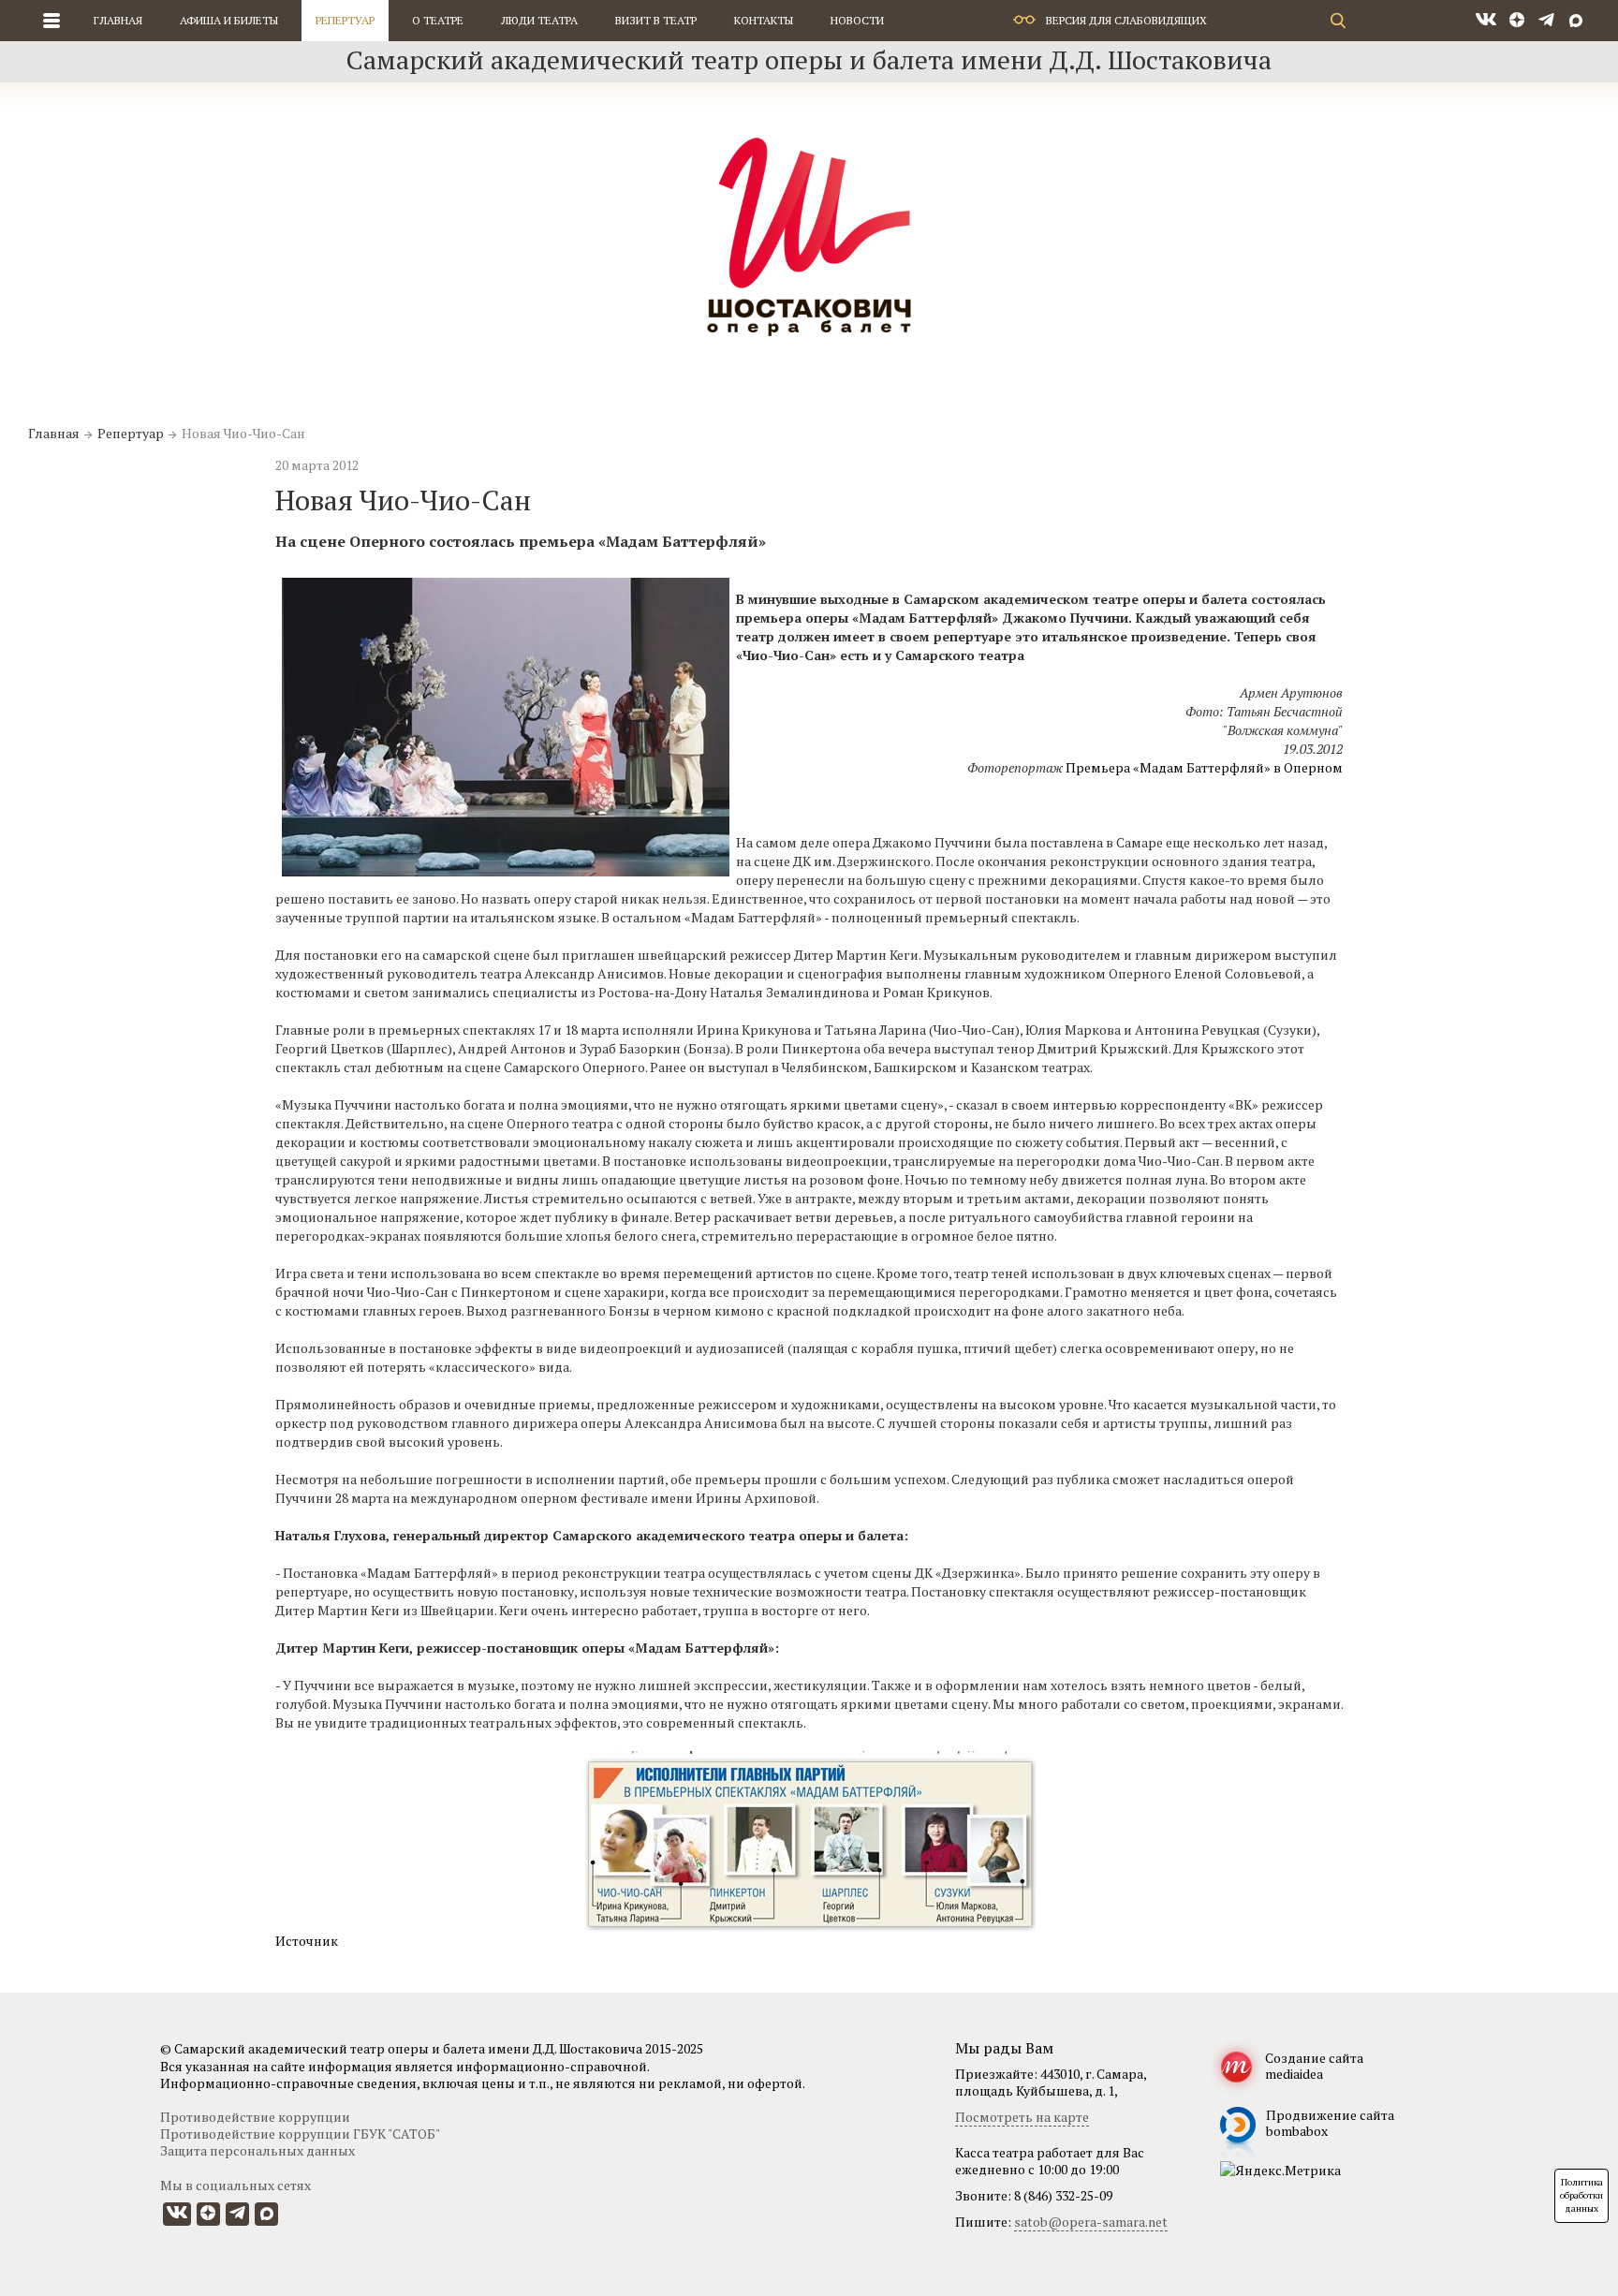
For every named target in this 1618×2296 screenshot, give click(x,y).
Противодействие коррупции (255, 2117)
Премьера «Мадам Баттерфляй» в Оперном (1204, 767)
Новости (857, 20)
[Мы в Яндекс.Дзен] (1517, 21)
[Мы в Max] (1575, 21)
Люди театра (539, 20)
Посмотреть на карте (1022, 2117)
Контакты (764, 20)
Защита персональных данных (257, 2150)
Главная (118, 20)
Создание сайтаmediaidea (1314, 2066)
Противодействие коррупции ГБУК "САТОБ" (300, 2134)
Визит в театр (656, 20)
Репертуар (345, 20)
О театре (438, 20)
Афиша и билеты (229, 20)
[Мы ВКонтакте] (1486, 21)
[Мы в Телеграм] (1546, 21)
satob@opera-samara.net (1091, 2222)
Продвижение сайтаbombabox (1330, 2123)
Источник (307, 1941)
